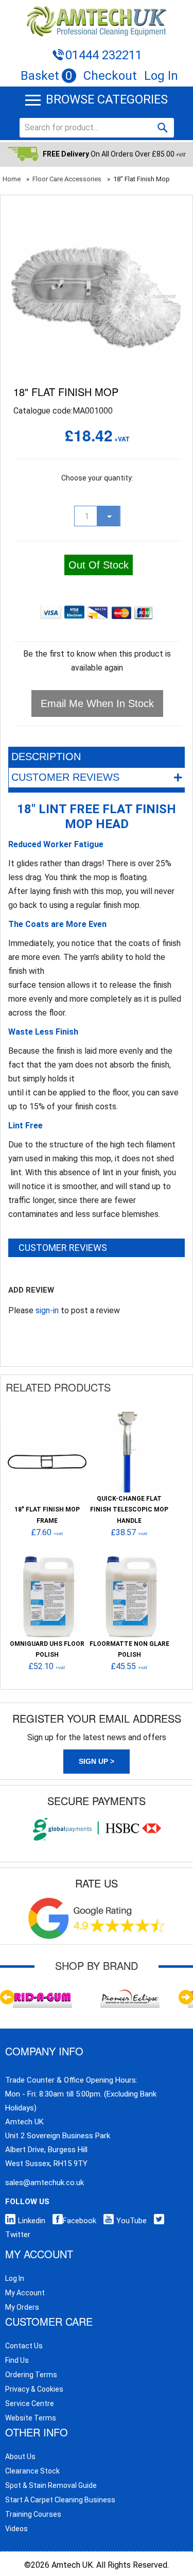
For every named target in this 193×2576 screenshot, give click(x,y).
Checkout (110, 76)
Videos (16, 2529)
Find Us (17, 2360)
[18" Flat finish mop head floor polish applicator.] (97, 210)
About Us (20, 2457)
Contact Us (24, 2346)
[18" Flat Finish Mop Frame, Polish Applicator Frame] (47, 1426)
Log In (161, 76)
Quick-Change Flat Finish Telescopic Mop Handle (129, 1510)
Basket (47, 76)
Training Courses (33, 2514)
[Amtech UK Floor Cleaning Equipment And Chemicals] (97, 21)
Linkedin (32, 2221)
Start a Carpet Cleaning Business (60, 2500)
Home (12, 179)
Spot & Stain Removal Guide (51, 2485)
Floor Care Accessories (67, 179)
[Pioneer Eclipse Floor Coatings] (130, 1991)
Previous (7, 1997)
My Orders (22, 2307)
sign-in (47, 1310)
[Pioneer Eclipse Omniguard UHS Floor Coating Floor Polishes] (47, 1560)
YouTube (131, 2221)
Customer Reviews (97, 777)
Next (186, 1997)
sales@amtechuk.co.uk (45, 2183)
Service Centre (30, 2403)
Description (46, 757)
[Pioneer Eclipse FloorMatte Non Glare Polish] (129, 1560)
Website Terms (31, 2418)
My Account (25, 2293)
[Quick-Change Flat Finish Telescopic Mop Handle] (129, 1415)
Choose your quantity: (97, 478)
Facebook (80, 2221)
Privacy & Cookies (34, 2389)
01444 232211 (104, 55)
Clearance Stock (32, 2471)
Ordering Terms (31, 2375)
